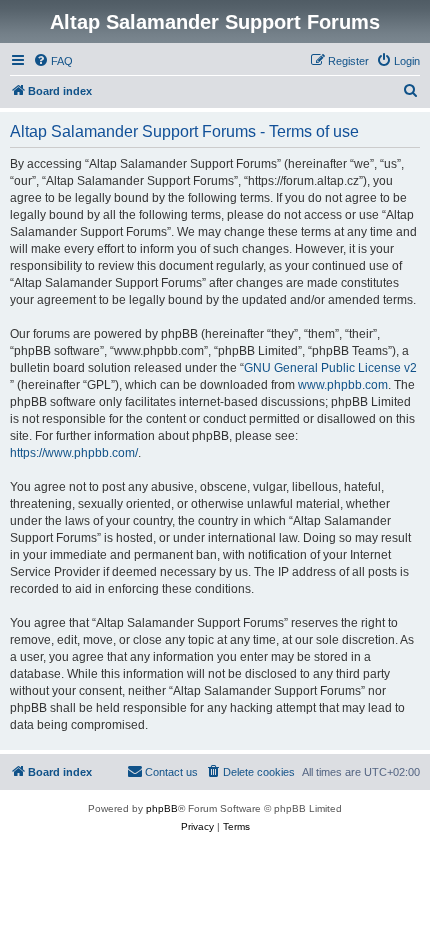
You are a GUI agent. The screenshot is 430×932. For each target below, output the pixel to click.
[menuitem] (53, 61)
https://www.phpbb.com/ (74, 453)
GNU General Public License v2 (330, 368)
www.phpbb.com (343, 385)
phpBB (162, 808)
